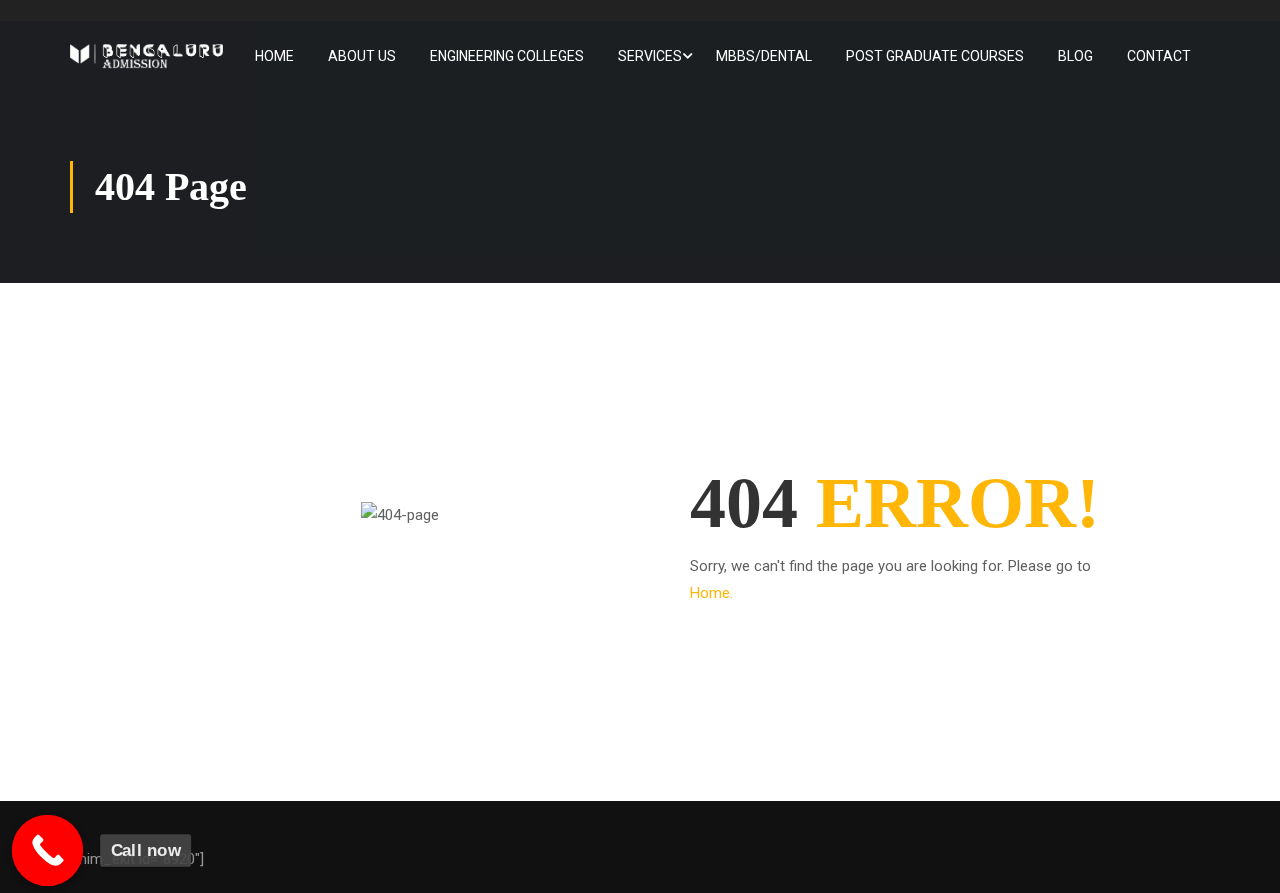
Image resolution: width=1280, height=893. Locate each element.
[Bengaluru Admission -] (146, 56)
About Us (362, 56)
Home (274, 56)
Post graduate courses (935, 56)
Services (650, 56)
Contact (1159, 56)
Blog (1075, 56)
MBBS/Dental (764, 56)
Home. (711, 593)
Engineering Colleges (507, 56)
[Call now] (48, 851)
